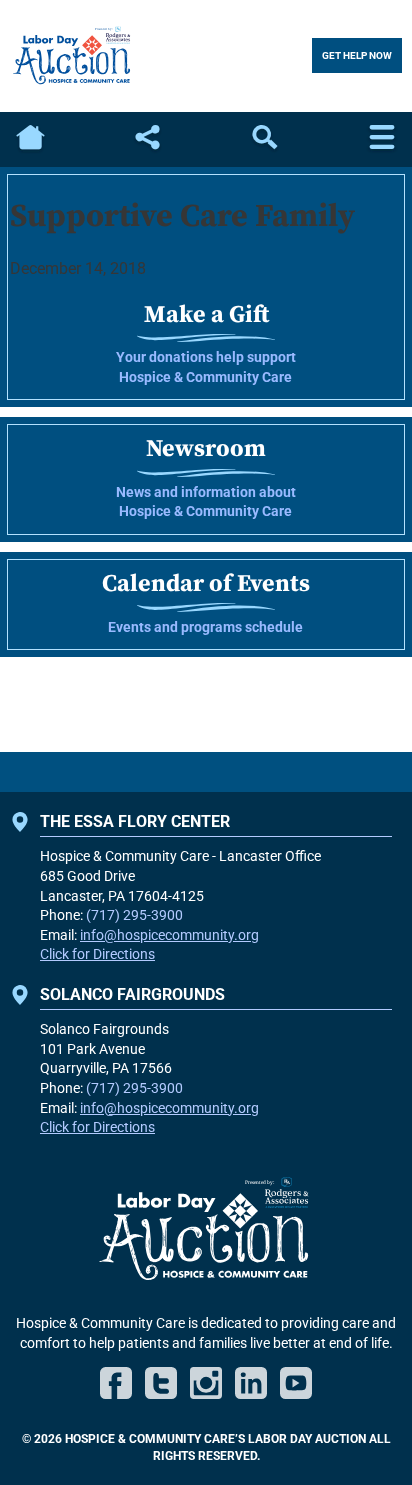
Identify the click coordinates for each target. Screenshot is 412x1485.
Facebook (116, 1383)
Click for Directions (97, 954)
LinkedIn (251, 1383)
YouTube (296, 1383)
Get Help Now (357, 55)
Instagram (206, 1383)
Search (265, 139)
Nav (382, 139)
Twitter (161, 1383)
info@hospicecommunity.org (169, 935)
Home (30, 139)
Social (147, 139)
